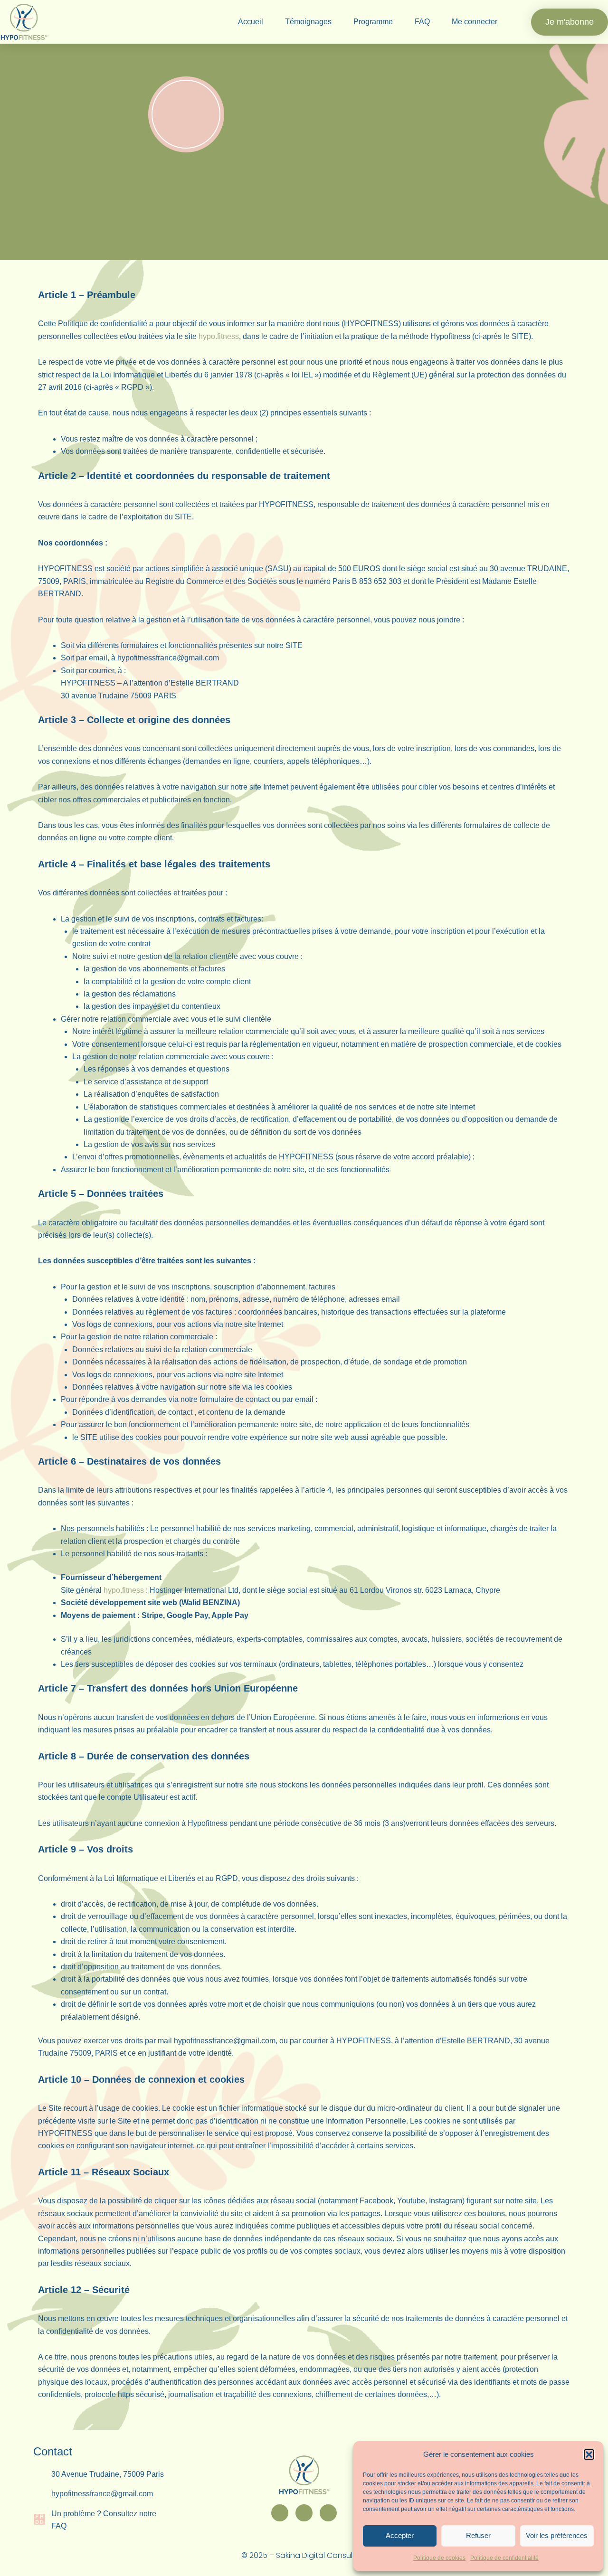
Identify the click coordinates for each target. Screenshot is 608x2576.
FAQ (422, 22)
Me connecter (475, 22)
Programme (373, 22)
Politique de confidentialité (504, 2558)
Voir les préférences (557, 2535)
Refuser (478, 2535)
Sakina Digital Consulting (321, 2555)
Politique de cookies (439, 2558)
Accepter (400, 2535)
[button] (589, 2454)
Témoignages (308, 22)
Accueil (251, 22)
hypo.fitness (219, 336)
